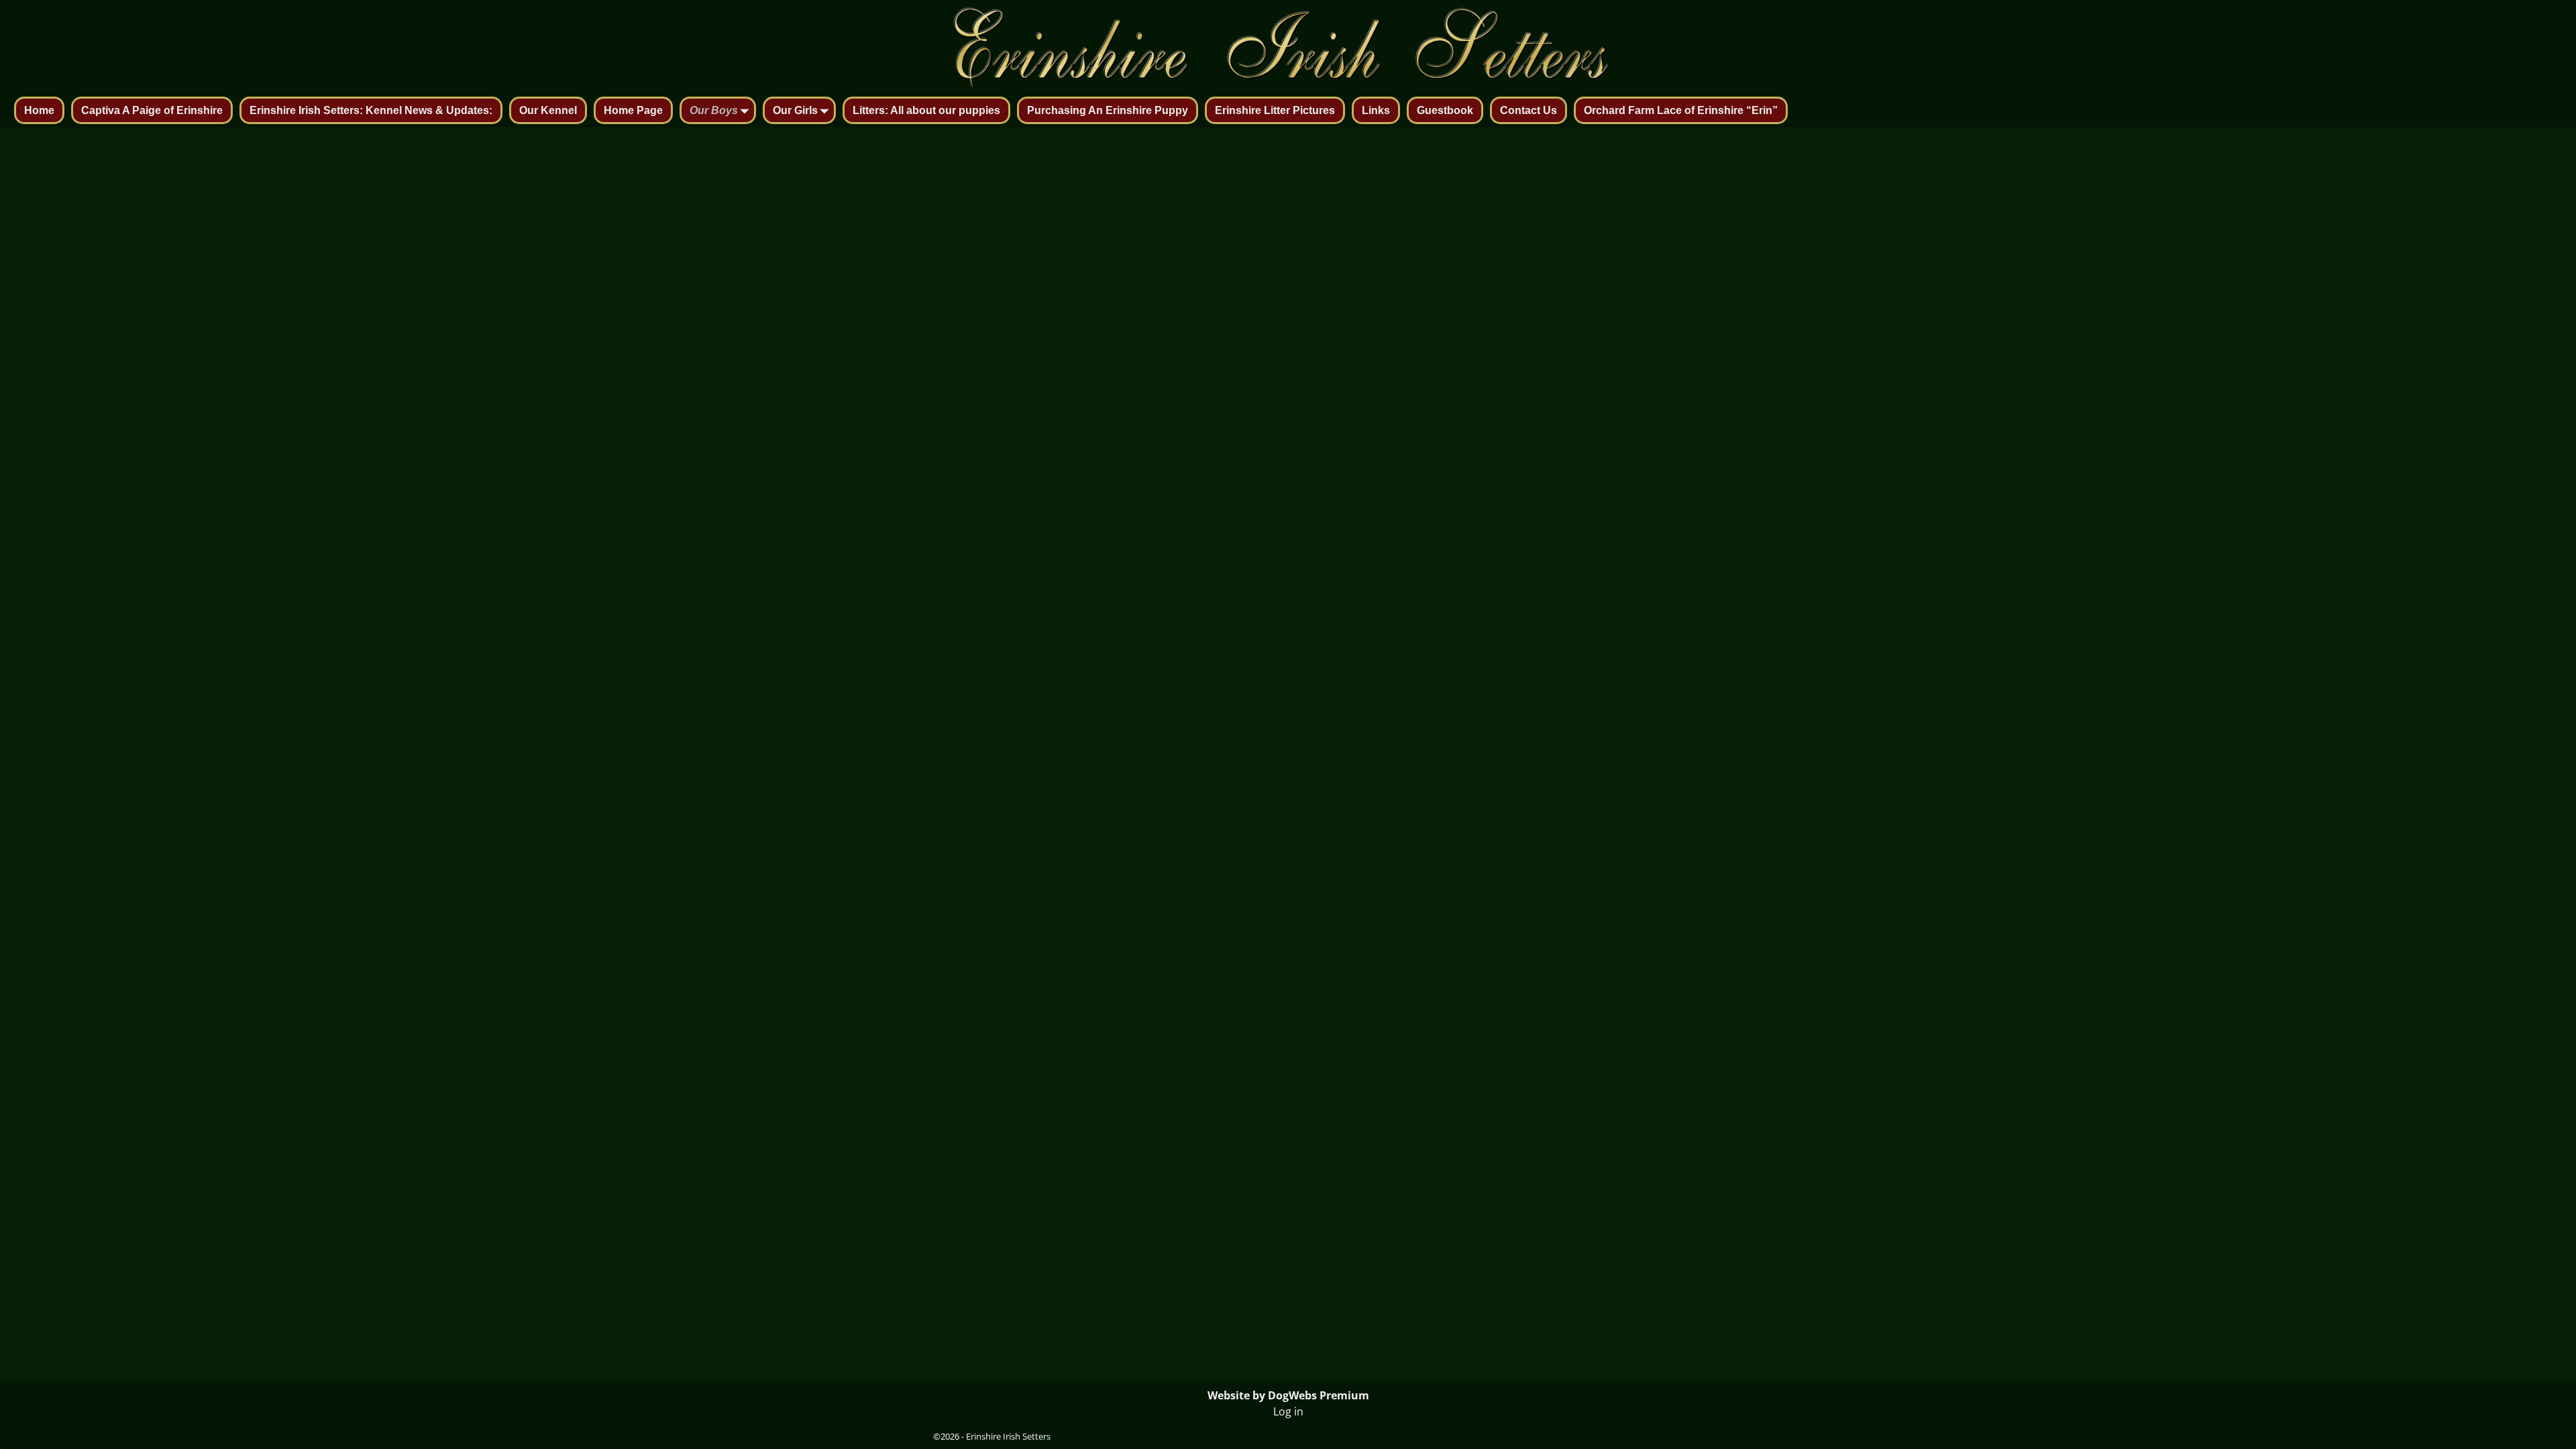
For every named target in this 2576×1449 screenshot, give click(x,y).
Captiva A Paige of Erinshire (152, 110)
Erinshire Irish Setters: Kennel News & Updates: (371, 110)
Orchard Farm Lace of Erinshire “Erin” (1681, 110)
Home (39, 110)
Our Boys (714, 110)
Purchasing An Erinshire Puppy (1108, 110)
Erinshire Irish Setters (1008, 1436)
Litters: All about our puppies (926, 110)
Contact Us (1528, 110)
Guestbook (1445, 110)
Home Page (633, 110)
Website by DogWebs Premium (1288, 1395)
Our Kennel (548, 110)
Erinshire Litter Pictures (1275, 110)
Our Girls (795, 110)
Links (1376, 110)
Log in (1288, 1411)
